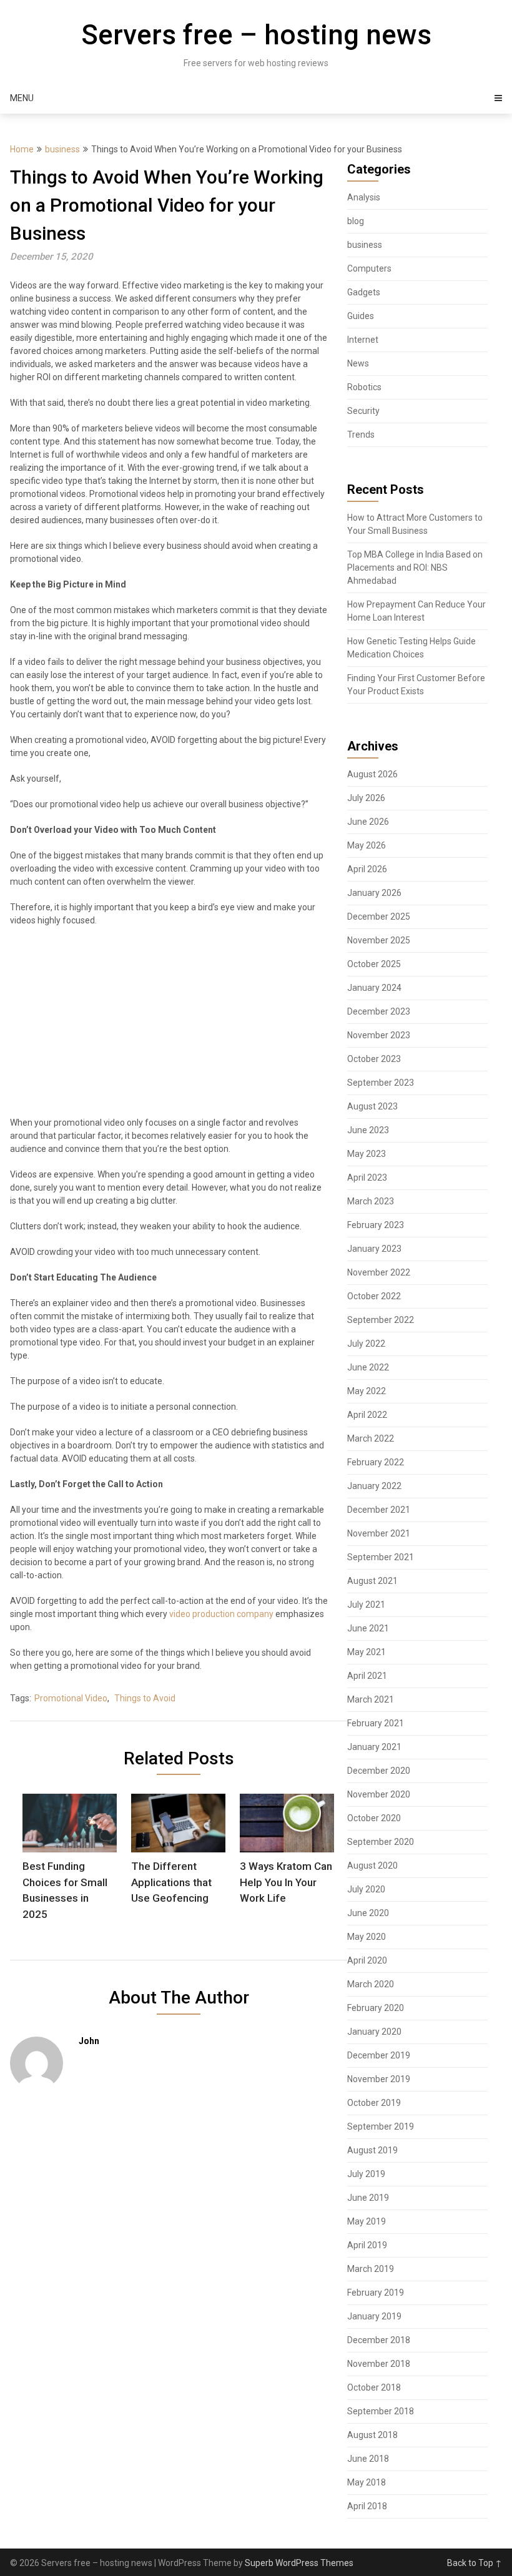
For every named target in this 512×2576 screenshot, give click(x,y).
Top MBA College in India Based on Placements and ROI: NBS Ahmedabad (415, 568)
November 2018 (379, 2364)
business (62, 149)
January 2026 (374, 893)
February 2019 (376, 2293)
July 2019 (366, 2174)
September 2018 (381, 2411)
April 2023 (367, 1177)
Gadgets (364, 292)
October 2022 (374, 1296)
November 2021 (379, 1533)
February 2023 (376, 1225)
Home (22, 149)
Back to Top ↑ (475, 2563)
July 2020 (366, 1889)
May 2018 (367, 2482)
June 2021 (368, 1628)
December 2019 (379, 2055)
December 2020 (379, 1771)
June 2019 (368, 2198)
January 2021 (374, 1747)
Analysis (364, 197)
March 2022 (371, 1438)
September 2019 (381, 2126)
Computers (369, 268)
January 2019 (374, 2316)
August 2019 (372, 2150)
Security (363, 411)
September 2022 (381, 1320)
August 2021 (372, 1581)
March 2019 (371, 2269)
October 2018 (374, 2387)
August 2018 (372, 2435)
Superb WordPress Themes (299, 2563)
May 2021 (367, 1652)
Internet (363, 340)
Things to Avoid (145, 1698)
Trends (361, 435)
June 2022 (368, 1367)
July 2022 (366, 1344)
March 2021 (371, 1699)
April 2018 (367, 2506)
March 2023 (371, 1201)
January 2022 (374, 1486)
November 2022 (379, 1272)
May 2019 (367, 2221)
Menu (22, 98)
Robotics (364, 387)
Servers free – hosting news (256, 35)
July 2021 (366, 1605)
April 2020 (367, 1960)
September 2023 (381, 1083)
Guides (361, 316)
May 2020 (367, 1937)
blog (356, 221)
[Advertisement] (169, 1027)
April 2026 (367, 869)
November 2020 (379, 1794)
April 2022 (367, 1415)
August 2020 (372, 1866)
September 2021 (381, 1557)
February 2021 (376, 1723)
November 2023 (379, 1035)
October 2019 (374, 2103)
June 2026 (368, 822)
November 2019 (379, 2079)
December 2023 (379, 1011)
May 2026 (367, 845)
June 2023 (368, 1130)
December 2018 (379, 2340)
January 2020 (374, 2032)
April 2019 (367, 2245)
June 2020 (368, 1913)
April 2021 (367, 1676)
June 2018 (368, 2459)
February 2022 (376, 1462)
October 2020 (374, 1818)
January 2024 (374, 988)
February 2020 (376, 2008)
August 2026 (372, 774)
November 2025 (379, 940)
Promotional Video (71, 1698)
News (358, 363)
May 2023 (367, 1154)
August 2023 (372, 1106)
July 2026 (366, 798)
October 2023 (374, 1059)
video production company (221, 1614)
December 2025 (379, 917)
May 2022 (367, 1391)
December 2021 (379, 1510)
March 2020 (371, 1984)
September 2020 (381, 1842)
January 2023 (374, 1249)
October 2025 (374, 964)
